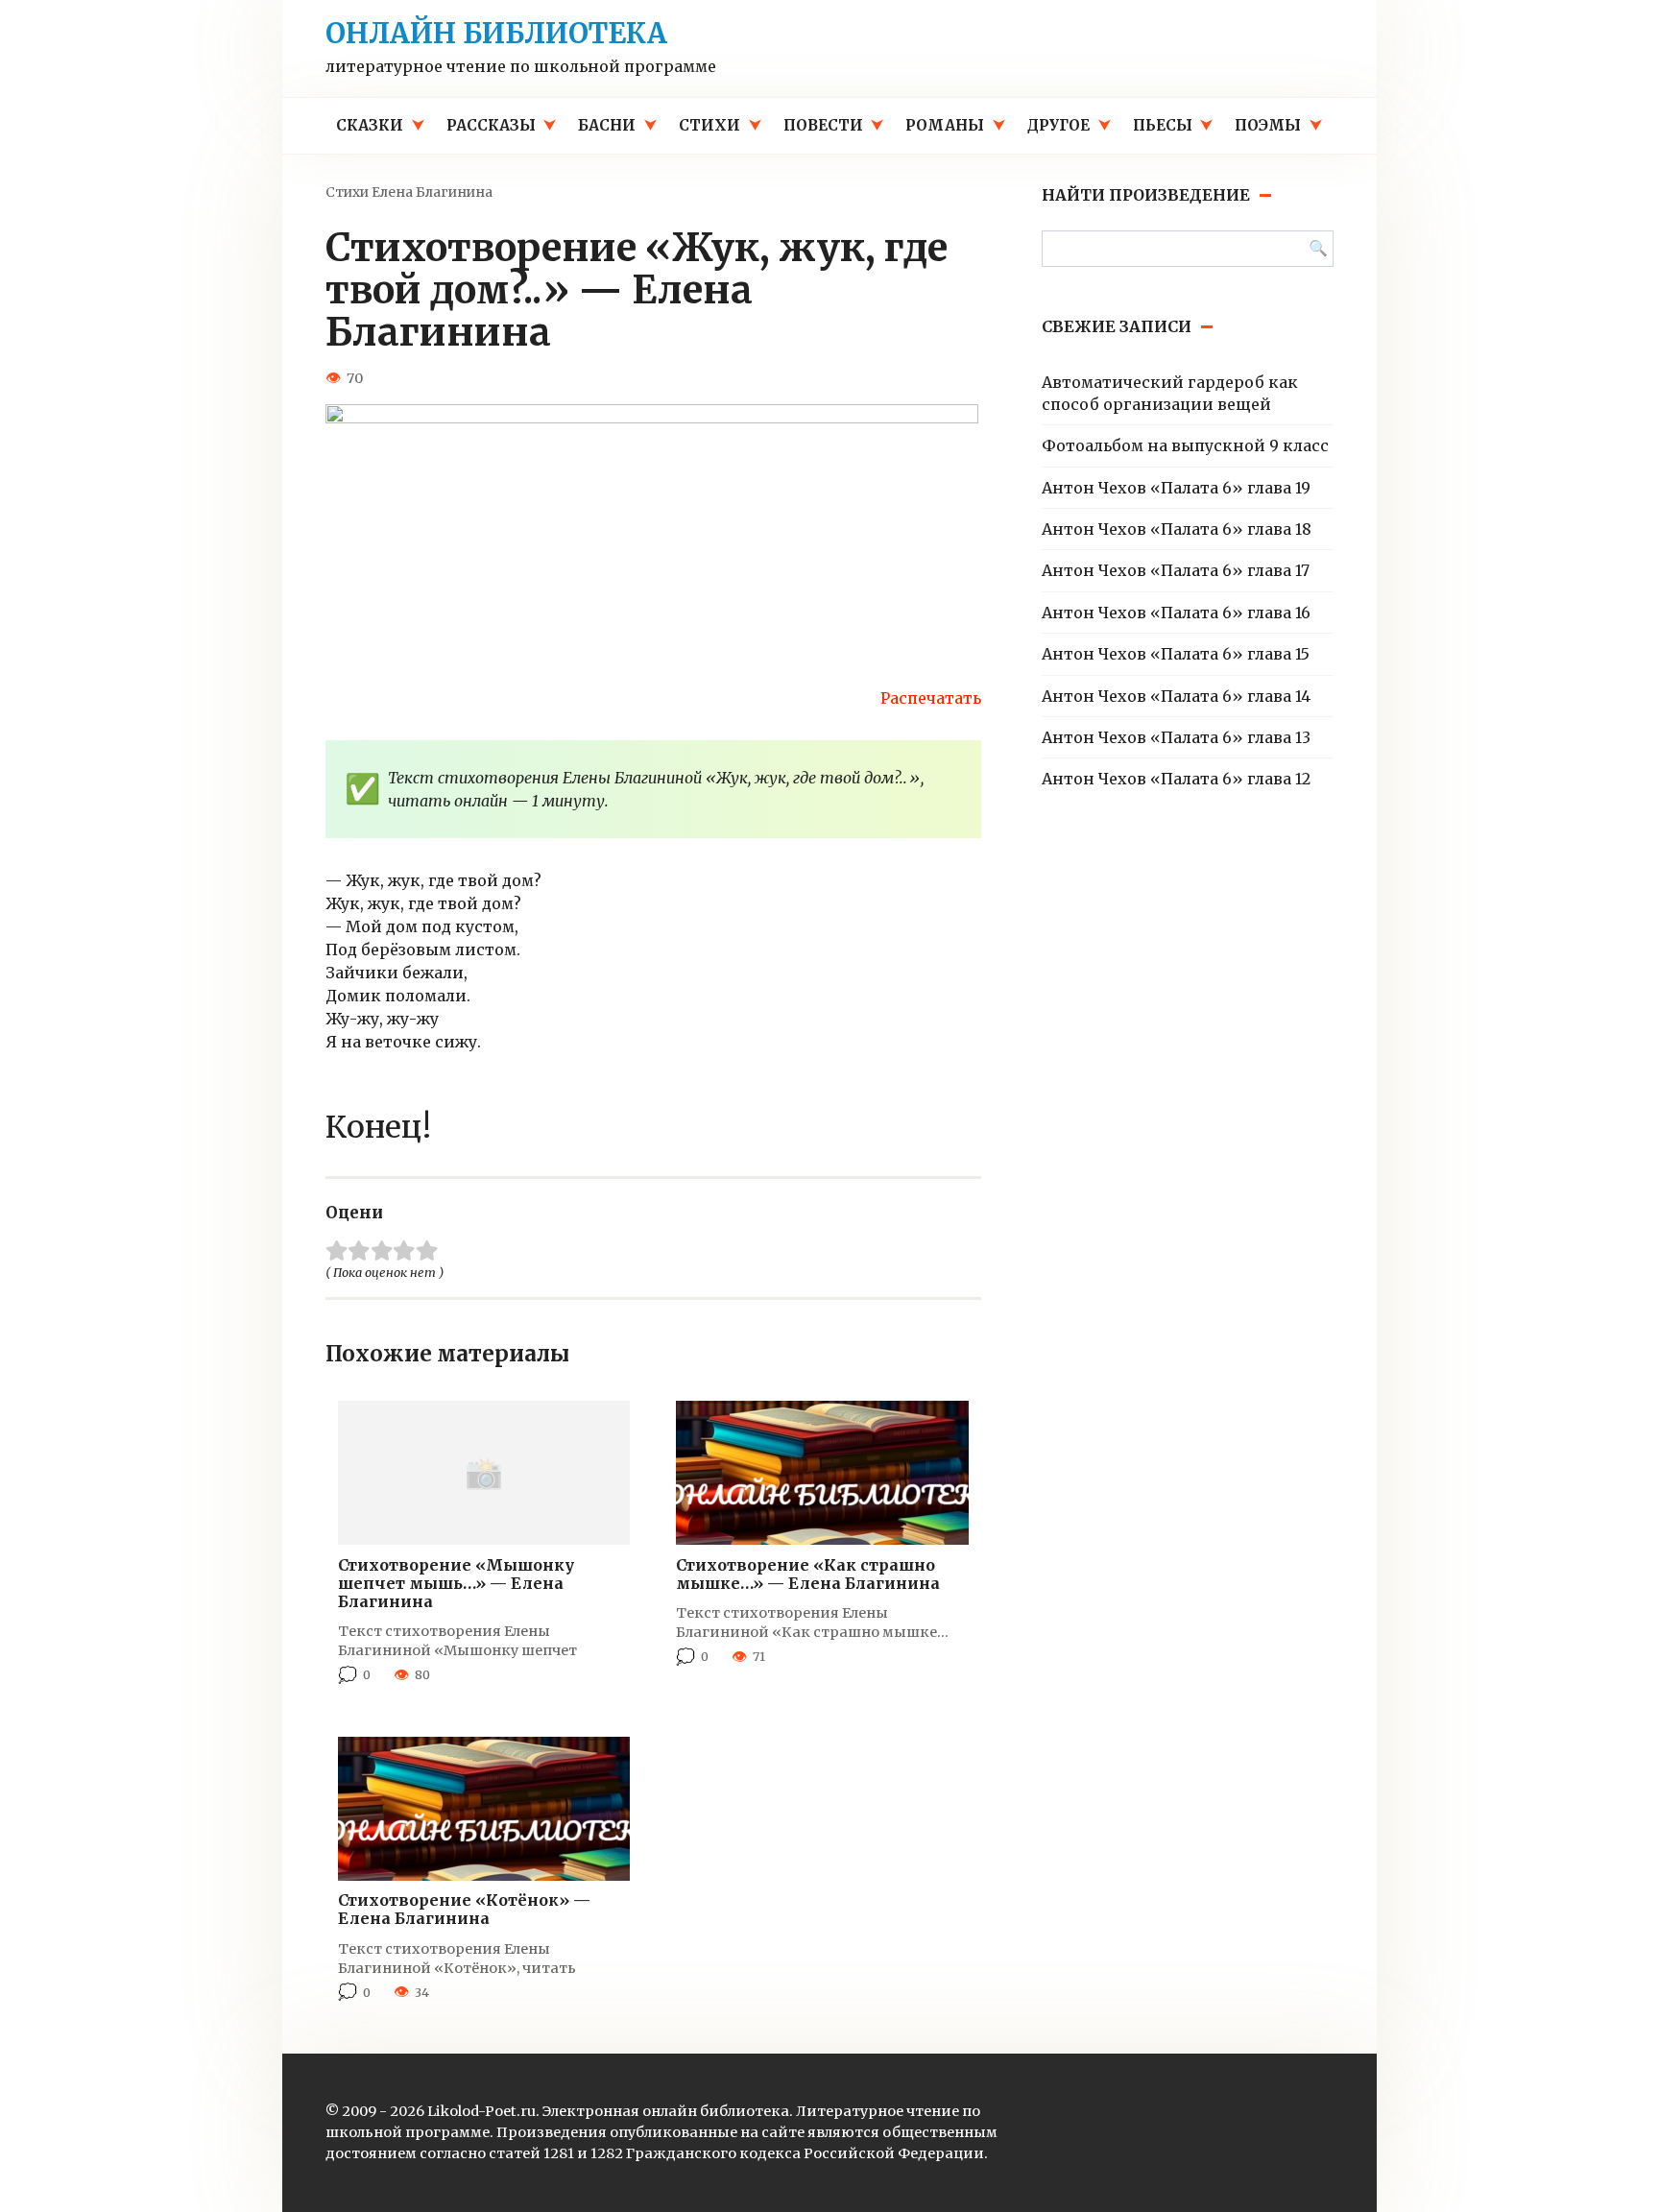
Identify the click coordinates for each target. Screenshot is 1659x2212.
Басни (607, 125)
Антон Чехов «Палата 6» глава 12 (1176, 779)
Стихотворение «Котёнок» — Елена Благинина (464, 1909)
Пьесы (1163, 125)
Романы (945, 125)
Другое (1058, 125)
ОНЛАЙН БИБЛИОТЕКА (496, 34)
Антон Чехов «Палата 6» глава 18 (1177, 529)
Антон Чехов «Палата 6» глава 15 (1176, 654)
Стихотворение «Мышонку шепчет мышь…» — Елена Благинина (456, 1583)
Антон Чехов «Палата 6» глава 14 (1176, 696)
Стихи (709, 125)
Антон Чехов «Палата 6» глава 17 (1176, 570)
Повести (823, 125)
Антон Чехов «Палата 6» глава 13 (1176, 737)
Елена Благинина (432, 192)
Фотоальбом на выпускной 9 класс (1185, 445)
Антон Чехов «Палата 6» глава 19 (1176, 488)
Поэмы (1268, 125)
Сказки (370, 125)
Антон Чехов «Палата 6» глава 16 (1176, 613)
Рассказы (491, 125)
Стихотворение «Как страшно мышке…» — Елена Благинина (808, 1574)
